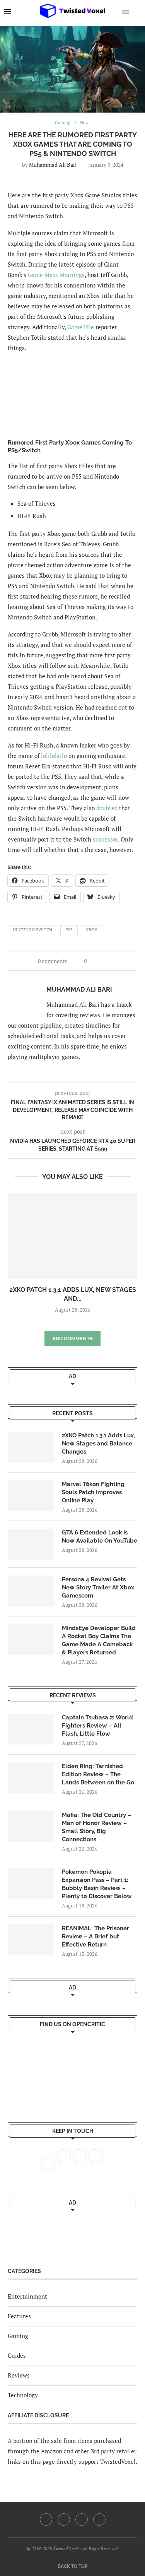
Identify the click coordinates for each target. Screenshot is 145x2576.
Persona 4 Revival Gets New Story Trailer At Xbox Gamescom (98, 1587)
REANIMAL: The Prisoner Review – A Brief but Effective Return (96, 1936)
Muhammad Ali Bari (53, 165)
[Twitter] (64, 2520)
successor (105, 839)
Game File (81, 327)
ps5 (69, 930)
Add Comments (72, 1338)
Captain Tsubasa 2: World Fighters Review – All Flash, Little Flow (97, 1726)
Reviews (19, 2375)
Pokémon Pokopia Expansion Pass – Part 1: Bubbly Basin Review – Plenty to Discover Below (97, 1884)
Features (19, 2316)
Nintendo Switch (32, 930)
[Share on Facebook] (95, 961)
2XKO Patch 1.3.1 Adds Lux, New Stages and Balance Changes (98, 1444)
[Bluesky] (99, 2520)
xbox (91, 930)
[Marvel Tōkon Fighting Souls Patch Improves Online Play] (31, 1496)
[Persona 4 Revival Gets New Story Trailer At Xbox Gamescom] (31, 1591)
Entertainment (27, 2296)
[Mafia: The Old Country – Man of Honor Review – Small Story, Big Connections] (31, 1827)
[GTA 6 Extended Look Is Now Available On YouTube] (31, 1544)
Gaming (18, 2336)
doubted (107, 808)
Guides (17, 2355)
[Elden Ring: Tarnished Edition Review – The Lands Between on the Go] (31, 1778)
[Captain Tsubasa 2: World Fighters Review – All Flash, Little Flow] (31, 1729)
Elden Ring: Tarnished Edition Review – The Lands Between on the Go (98, 1774)
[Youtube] (82, 2520)
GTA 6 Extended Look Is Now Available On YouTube (100, 1537)
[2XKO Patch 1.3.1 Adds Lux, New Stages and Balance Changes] (72, 1236)
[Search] (137, 12)
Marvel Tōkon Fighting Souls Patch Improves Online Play (93, 1492)
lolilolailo (54, 756)
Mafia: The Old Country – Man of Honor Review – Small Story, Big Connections (96, 1827)
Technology (23, 2395)
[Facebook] (46, 2520)
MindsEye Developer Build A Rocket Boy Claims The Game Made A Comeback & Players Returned (99, 1640)
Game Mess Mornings (56, 275)
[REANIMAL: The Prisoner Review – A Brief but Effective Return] (31, 1940)
